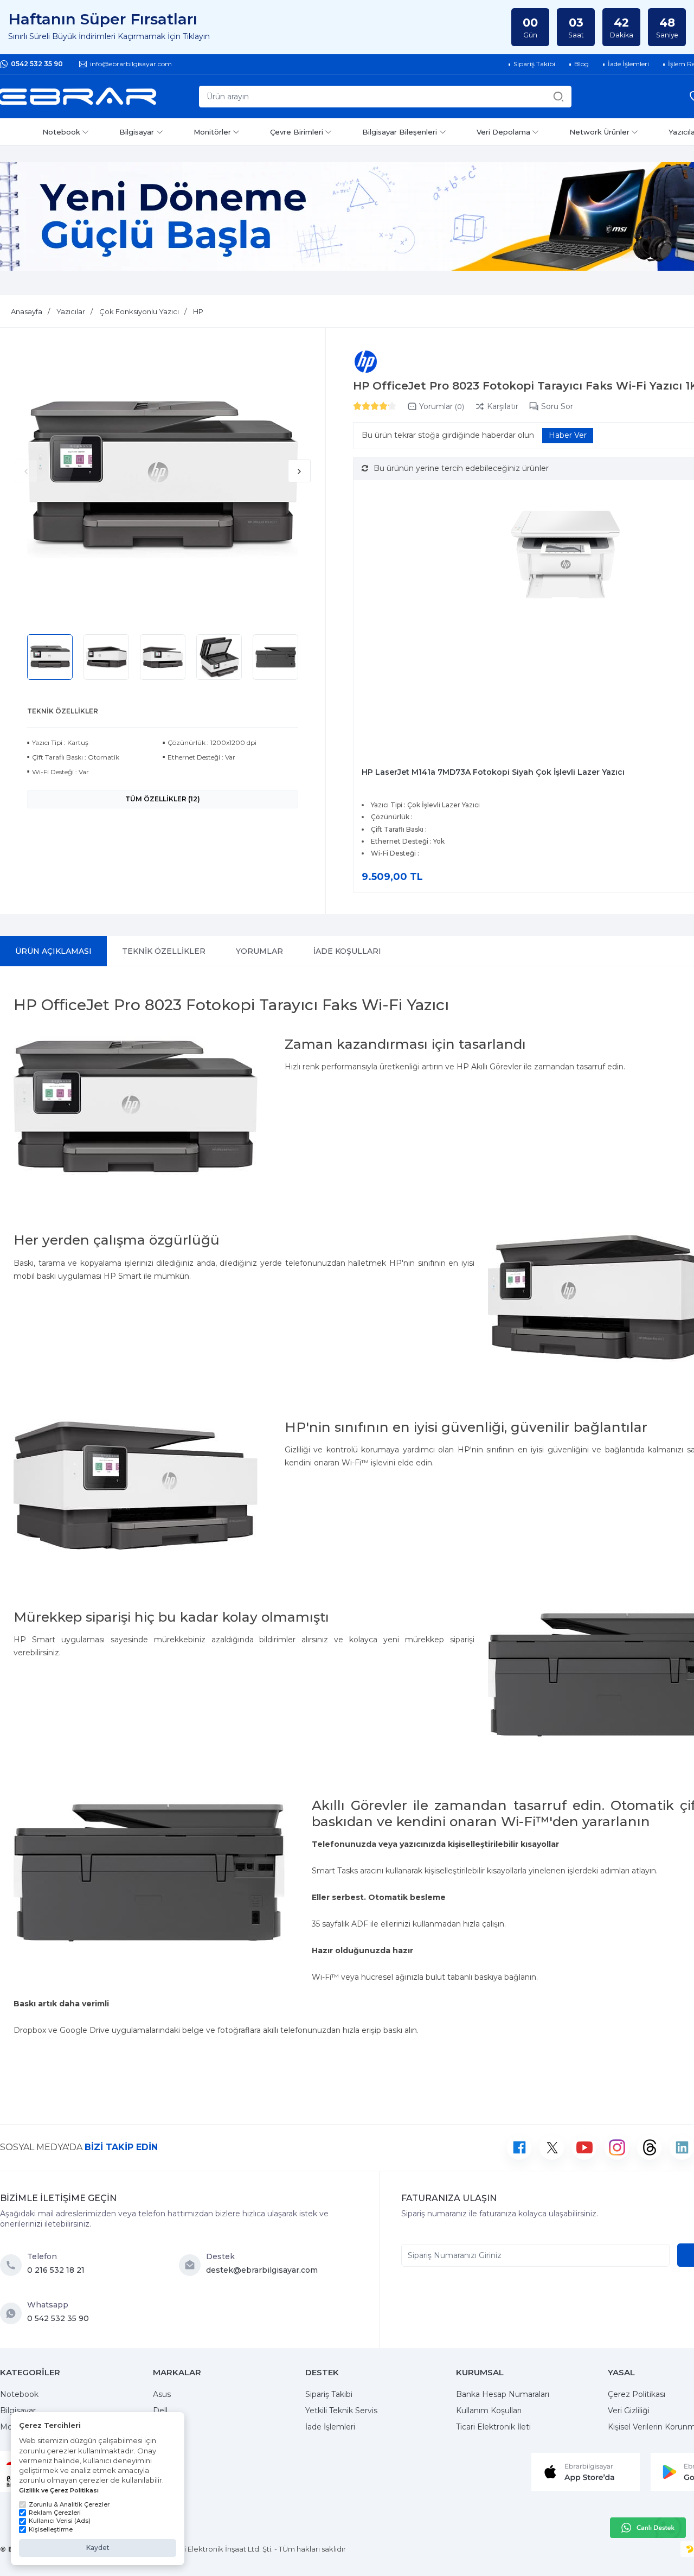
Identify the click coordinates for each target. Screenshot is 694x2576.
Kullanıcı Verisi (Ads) (60, 2521)
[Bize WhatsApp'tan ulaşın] (14, 2313)
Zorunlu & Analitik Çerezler (69, 2504)
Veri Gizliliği (629, 2411)
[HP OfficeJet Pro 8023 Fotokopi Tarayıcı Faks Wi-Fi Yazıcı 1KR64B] (163, 480)
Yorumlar (442, 406)
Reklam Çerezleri (55, 2513)
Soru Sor (557, 406)
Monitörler (212, 132)
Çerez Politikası (637, 2394)
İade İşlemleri (330, 2427)
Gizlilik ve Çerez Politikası (59, 2490)
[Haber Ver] (568, 436)
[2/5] (362, 406)
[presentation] (26, 471)
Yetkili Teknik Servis (341, 2411)
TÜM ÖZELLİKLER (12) (163, 799)
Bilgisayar (137, 132)
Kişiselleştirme (51, 2529)
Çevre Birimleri (297, 132)
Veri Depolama (503, 132)
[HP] (366, 362)
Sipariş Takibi (329, 2394)
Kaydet (98, 2548)
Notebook (61, 132)
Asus (162, 2394)
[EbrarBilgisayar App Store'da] (586, 2471)
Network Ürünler (599, 132)
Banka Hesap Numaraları (503, 2394)
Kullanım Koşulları (489, 2411)
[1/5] (357, 406)
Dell (160, 2411)
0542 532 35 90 (37, 64)
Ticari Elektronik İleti (493, 2427)
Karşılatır (503, 406)
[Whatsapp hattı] (648, 2528)
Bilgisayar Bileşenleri (400, 132)
